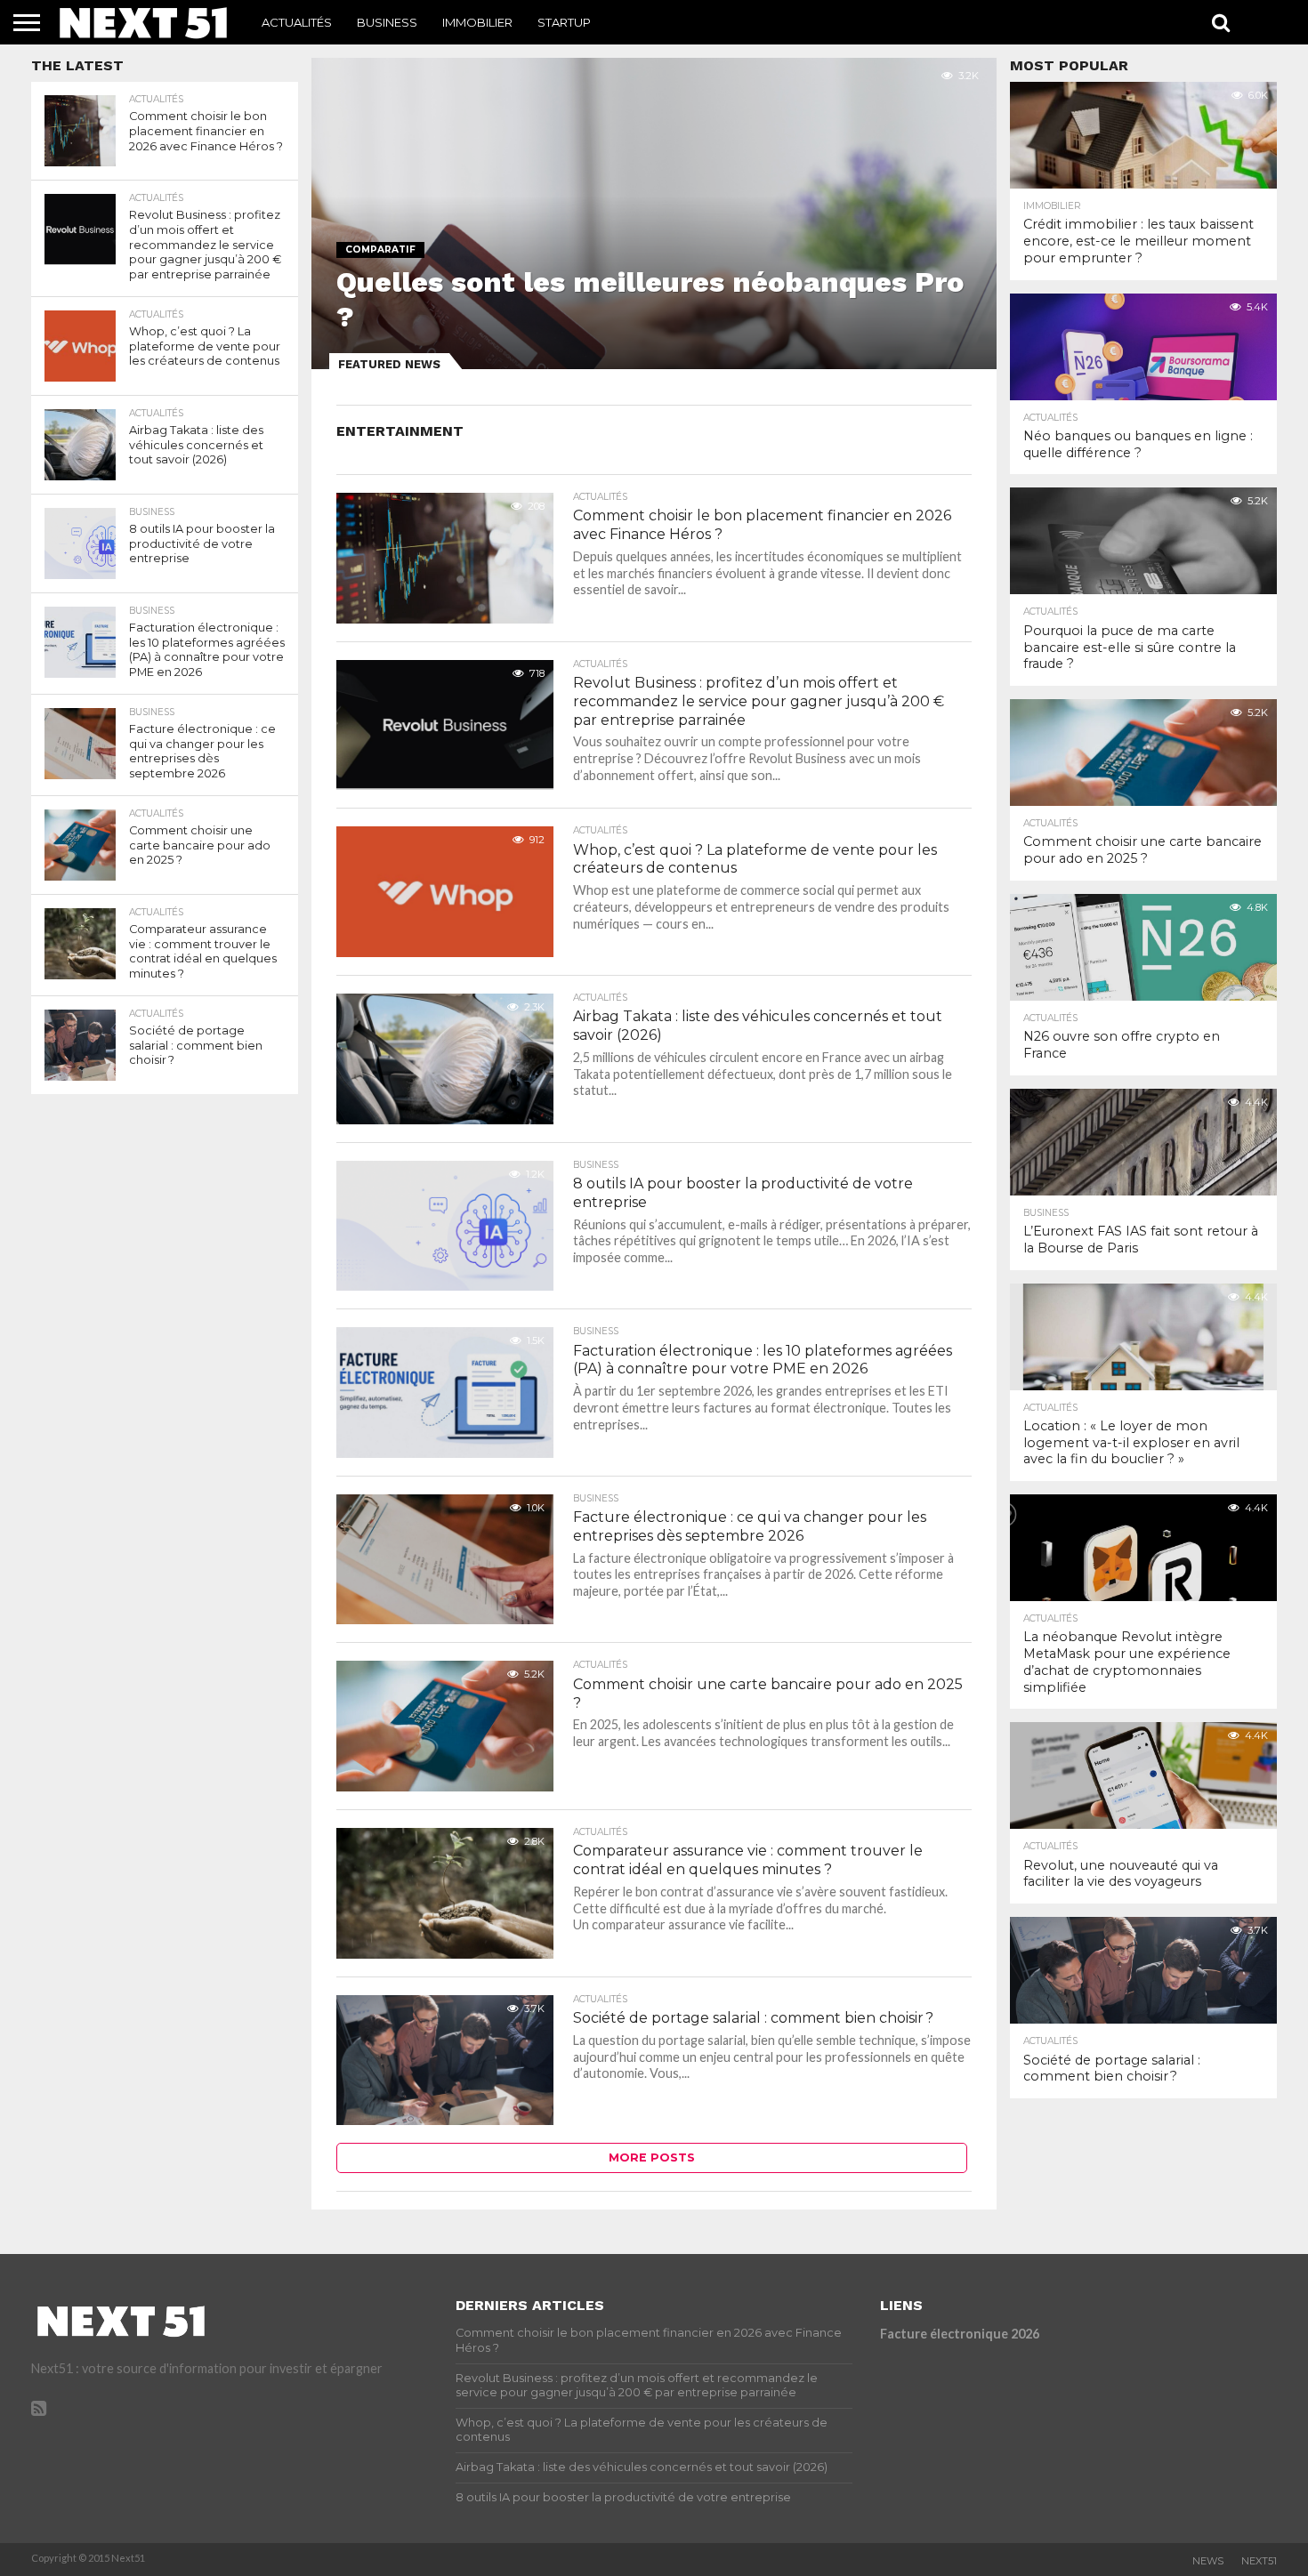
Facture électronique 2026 (960, 2334)
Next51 (1259, 2561)
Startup (564, 22)
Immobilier (477, 22)
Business (387, 22)
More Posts (652, 2157)
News (1208, 2561)
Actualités (297, 22)
